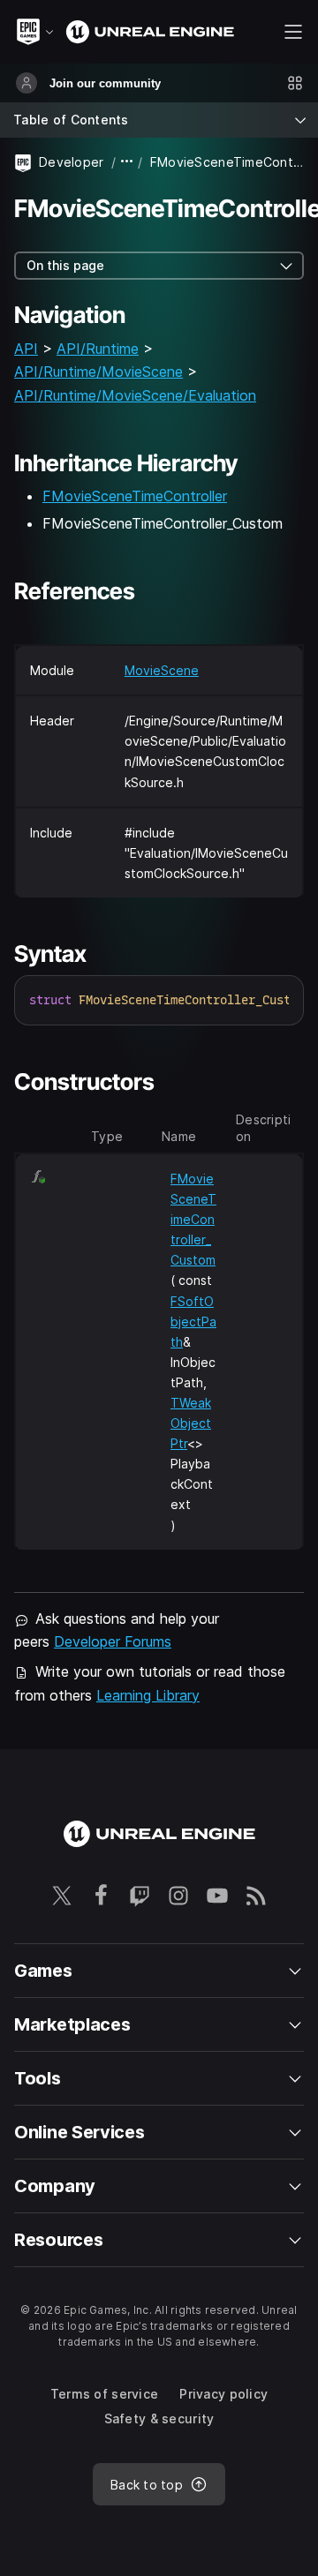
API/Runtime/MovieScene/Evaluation (135, 395)
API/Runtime (98, 349)
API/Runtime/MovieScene (98, 372)
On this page (65, 265)
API (26, 349)
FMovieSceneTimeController (135, 496)
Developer (72, 162)
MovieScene (162, 670)
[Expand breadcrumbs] (127, 162)
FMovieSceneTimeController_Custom (193, 1219)
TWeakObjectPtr (191, 1423)
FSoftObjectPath (193, 1322)
